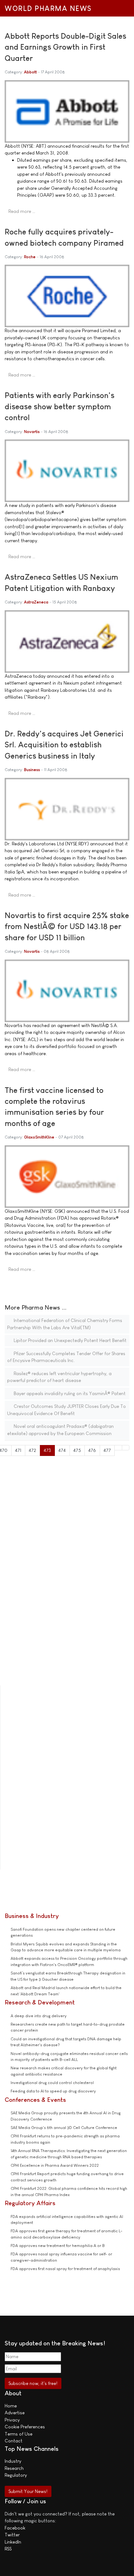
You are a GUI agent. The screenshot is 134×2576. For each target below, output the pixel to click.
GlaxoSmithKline (39, 1137)
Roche (30, 257)
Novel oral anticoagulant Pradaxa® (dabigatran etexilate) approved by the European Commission (60, 1430)
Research (14, 2468)
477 (107, 1450)
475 (77, 1450)
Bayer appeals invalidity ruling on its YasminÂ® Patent (69, 1393)
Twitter (12, 2535)
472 (32, 1450)
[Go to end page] (126, 1448)
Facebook (15, 2528)
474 (62, 1450)
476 (92, 1450)
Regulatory (16, 2475)
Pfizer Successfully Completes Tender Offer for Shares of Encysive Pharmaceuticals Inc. (66, 1357)
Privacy (12, 2420)
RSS (8, 2549)
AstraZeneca (36, 602)
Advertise (15, 2413)
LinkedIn (13, 2542)
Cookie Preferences (25, 2427)
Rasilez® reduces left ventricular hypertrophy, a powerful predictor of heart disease (59, 1377)
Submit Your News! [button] (28, 2491)
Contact (14, 2441)
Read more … (22, 211)
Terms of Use (19, 2434)
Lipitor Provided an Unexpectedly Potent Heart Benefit (69, 1340)
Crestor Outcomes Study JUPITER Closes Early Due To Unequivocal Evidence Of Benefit (67, 1410)
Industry (13, 2461)
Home (11, 2406)
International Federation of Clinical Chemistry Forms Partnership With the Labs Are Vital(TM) (65, 1324)
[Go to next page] (118, 1448)
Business (32, 770)
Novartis (32, 432)
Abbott (30, 72)
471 (18, 1450)
